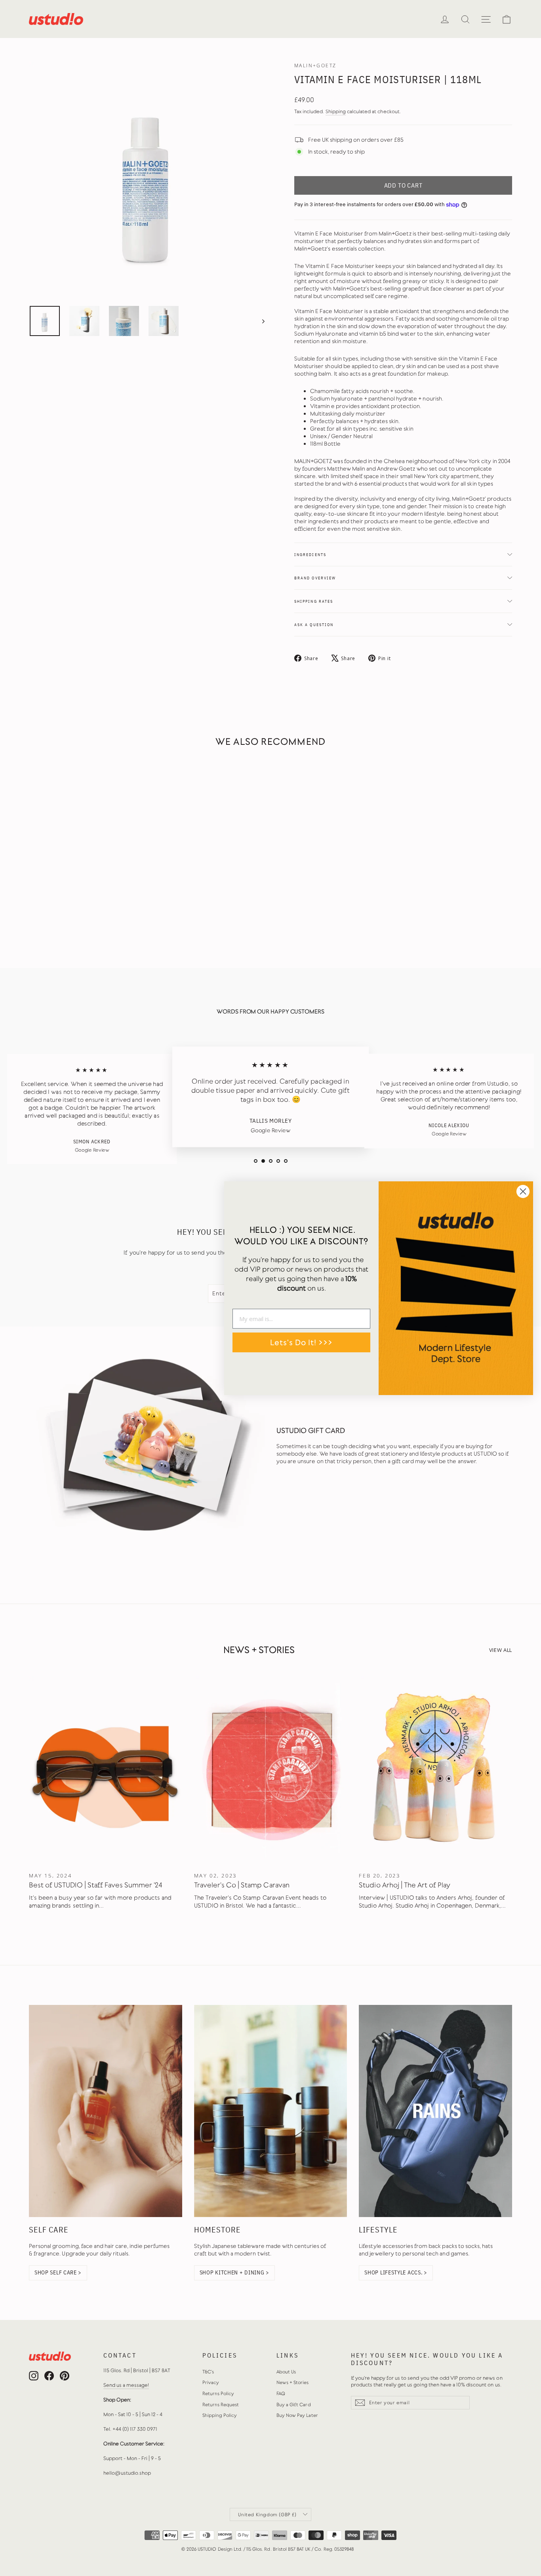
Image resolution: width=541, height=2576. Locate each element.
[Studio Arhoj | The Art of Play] (435, 1770)
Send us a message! (126, 2385)
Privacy (211, 2382)
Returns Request (221, 2405)
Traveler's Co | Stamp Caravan (242, 1885)
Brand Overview (315, 578)
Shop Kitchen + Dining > (234, 2272)
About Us (286, 2372)
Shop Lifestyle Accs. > (396, 2272)
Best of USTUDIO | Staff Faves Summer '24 (96, 1885)
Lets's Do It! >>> (301, 1342)
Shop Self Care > (58, 2272)
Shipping (336, 111)
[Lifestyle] (435, 2111)
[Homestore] (271, 2111)
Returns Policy (218, 2394)
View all (501, 1650)
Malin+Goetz (315, 65)
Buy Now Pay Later (297, 2415)
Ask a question (314, 625)
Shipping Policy (220, 2415)
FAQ (281, 2394)
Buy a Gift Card (294, 2405)
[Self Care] (106, 2111)
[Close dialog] (523, 1191)
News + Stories (293, 2382)
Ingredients (310, 554)
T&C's (208, 2372)
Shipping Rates (314, 601)
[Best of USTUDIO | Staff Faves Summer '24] (106, 1770)
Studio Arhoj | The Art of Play (405, 1885)
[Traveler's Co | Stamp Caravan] (271, 1770)
